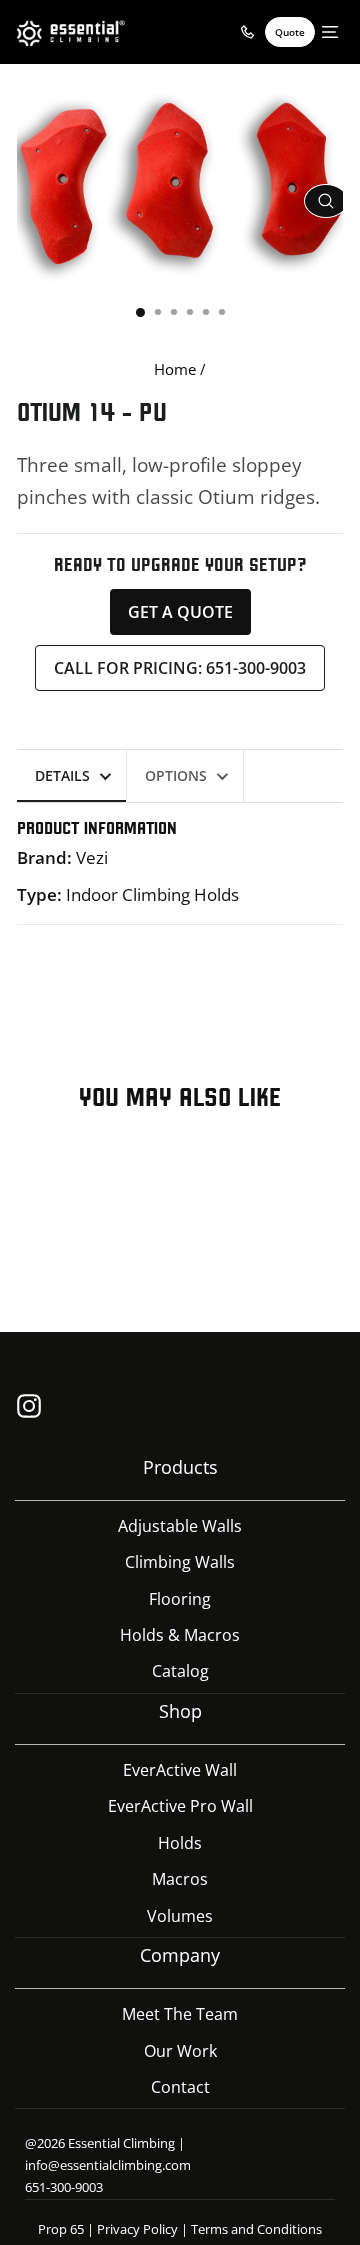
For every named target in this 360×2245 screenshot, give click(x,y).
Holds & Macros (180, 1635)
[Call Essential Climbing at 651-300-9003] (247, 32)
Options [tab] (176, 775)
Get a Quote (180, 612)
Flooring (180, 1599)
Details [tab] (62, 775)
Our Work (180, 2051)
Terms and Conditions (256, 2229)
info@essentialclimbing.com (108, 2165)
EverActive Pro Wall (180, 1806)
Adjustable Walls (180, 1526)
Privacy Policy (137, 2229)
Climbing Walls (180, 1562)
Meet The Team (180, 2014)
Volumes (180, 1916)
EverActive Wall (180, 1770)
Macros (180, 1879)
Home (175, 369)
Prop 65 (61, 2229)
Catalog (180, 1671)
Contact (180, 2087)
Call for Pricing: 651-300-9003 (180, 668)
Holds (180, 1843)
